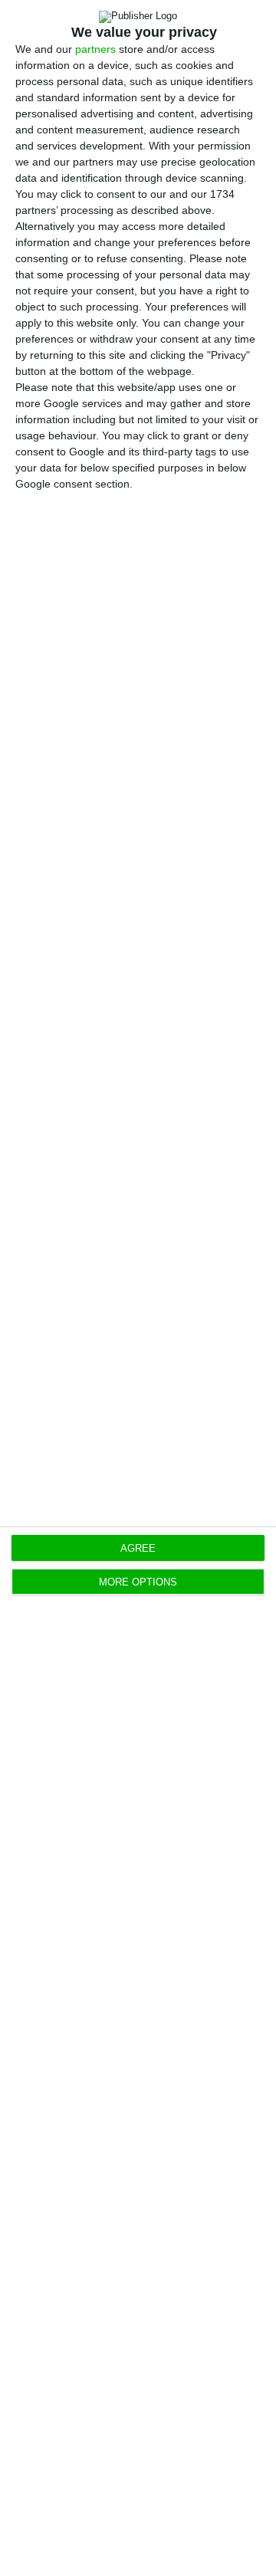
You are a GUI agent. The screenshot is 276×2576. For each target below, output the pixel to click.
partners (95, 49)
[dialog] (138, 1288)
